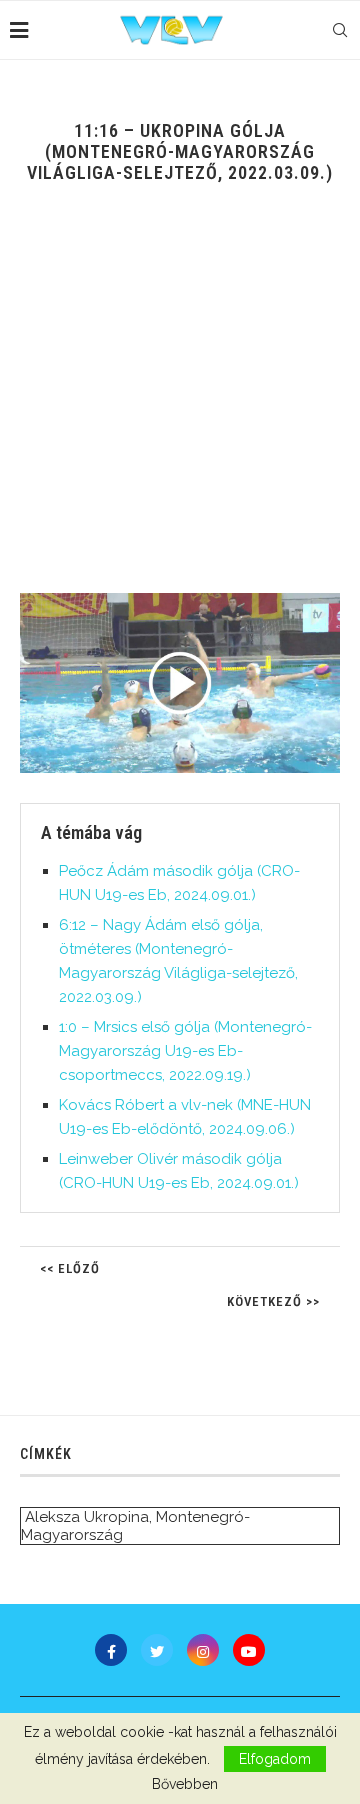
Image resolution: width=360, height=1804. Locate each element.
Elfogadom (275, 1759)
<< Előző (70, 1268)
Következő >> (273, 1301)
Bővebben (185, 1784)
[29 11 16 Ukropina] (180, 683)
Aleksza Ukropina (87, 1517)
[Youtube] (249, 1650)
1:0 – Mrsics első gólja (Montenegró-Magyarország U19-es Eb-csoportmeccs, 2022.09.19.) (185, 1051)
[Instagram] (203, 1650)
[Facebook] (111, 1650)
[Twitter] (157, 1650)
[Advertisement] (180, 403)
